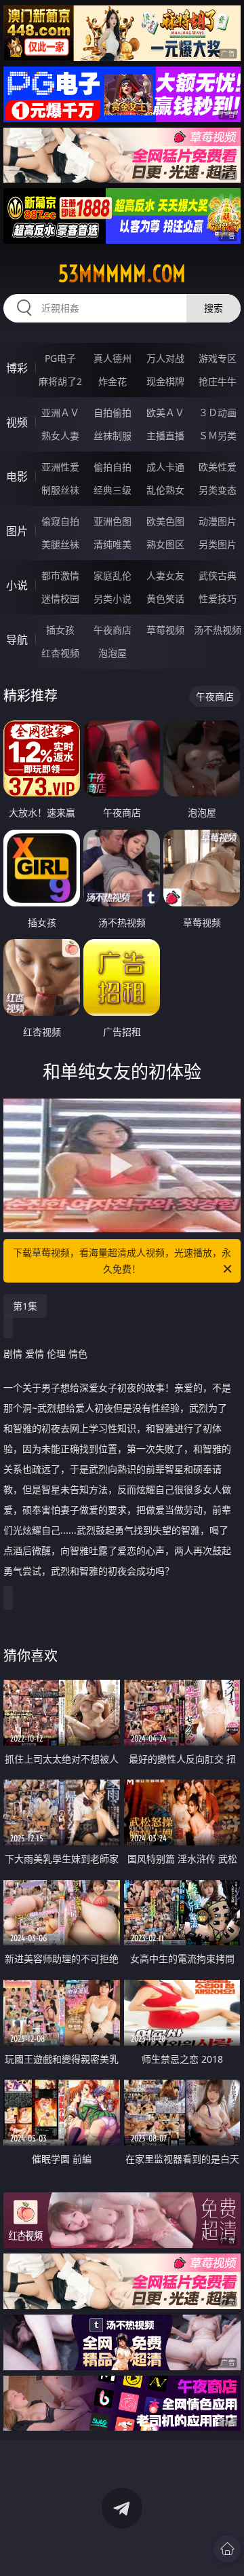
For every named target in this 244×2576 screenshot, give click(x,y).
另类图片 (218, 544)
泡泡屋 (113, 653)
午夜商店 (113, 630)
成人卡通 (165, 467)
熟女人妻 (60, 436)
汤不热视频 (218, 630)
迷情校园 (60, 599)
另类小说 (113, 599)
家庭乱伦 (113, 575)
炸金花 (113, 381)
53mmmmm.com (122, 274)
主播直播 (165, 436)
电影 (17, 477)
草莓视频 (165, 630)
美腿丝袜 (60, 544)
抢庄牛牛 (218, 381)
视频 (17, 422)
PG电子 (60, 358)
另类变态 (218, 490)
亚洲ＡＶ (60, 412)
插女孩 (60, 630)
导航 (17, 640)
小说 (17, 585)
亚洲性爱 (60, 467)
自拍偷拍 (113, 412)
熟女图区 (165, 544)
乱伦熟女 (165, 490)
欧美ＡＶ (165, 412)
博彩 (17, 368)
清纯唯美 (113, 544)
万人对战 (165, 358)
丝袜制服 (113, 436)
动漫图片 (218, 521)
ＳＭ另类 (218, 436)
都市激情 (60, 575)
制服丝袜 (60, 490)
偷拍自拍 (113, 467)
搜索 (213, 308)
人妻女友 (165, 575)
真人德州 (113, 358)
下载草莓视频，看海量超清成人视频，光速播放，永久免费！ (122, 1261)
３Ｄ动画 (218, 412)
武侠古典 (218, 575)
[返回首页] (227, 2549)
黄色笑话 (165, 599)
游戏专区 (218, 358)
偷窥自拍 (60, 521)
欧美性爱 (218, 467)
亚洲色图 (113, 521)
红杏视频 (60, 653)
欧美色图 (165, 521)
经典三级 (113, 490)
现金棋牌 (165, 381)
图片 (17, 531)
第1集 (25, 1306)
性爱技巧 (218, 599)
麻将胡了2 (60, 381)
